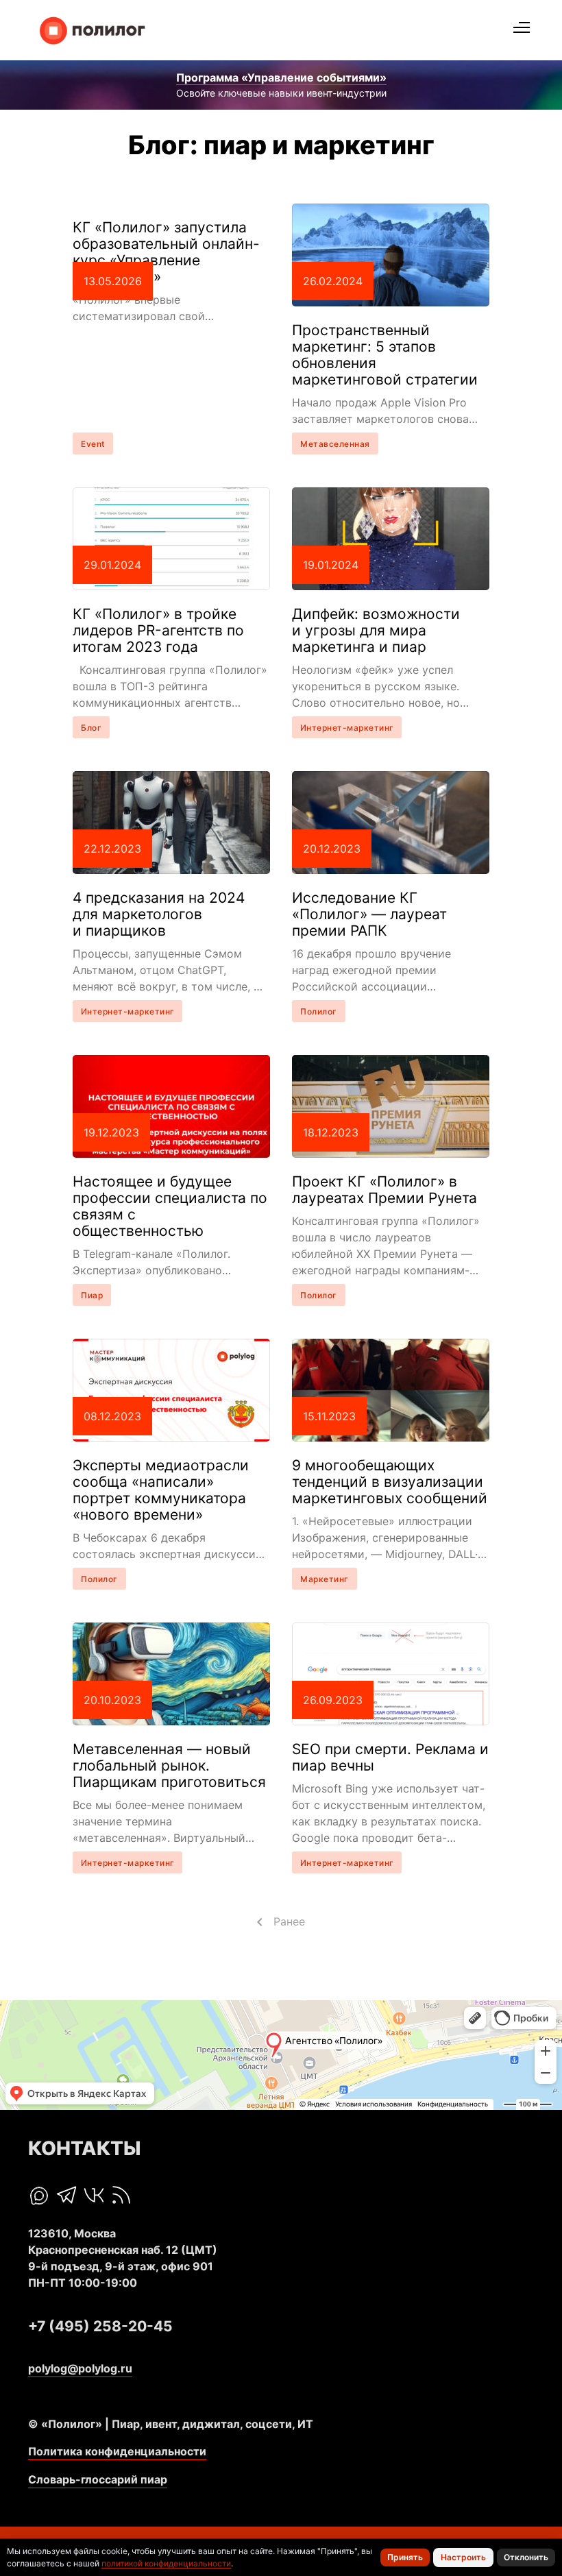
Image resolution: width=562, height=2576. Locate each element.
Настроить (463, 2557)
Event (93, 444)
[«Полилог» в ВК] (94, 2195)
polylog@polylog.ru (80, 2368)
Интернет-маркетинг (347, 728)
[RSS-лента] (121, 2195)
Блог (91, 728)
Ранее (289, 1921)
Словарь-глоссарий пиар (98, 2479)
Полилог (319, 1011)
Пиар (92, 1295)
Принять (405, 2557)
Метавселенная (335, 444)
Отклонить (526, 2557)
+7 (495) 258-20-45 (100, 2326)
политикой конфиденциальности (166, 2563)
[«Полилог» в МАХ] (39, 2196)
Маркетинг (325, 1579)
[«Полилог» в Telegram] (66, 2195)
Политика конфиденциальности (117, 2451)
